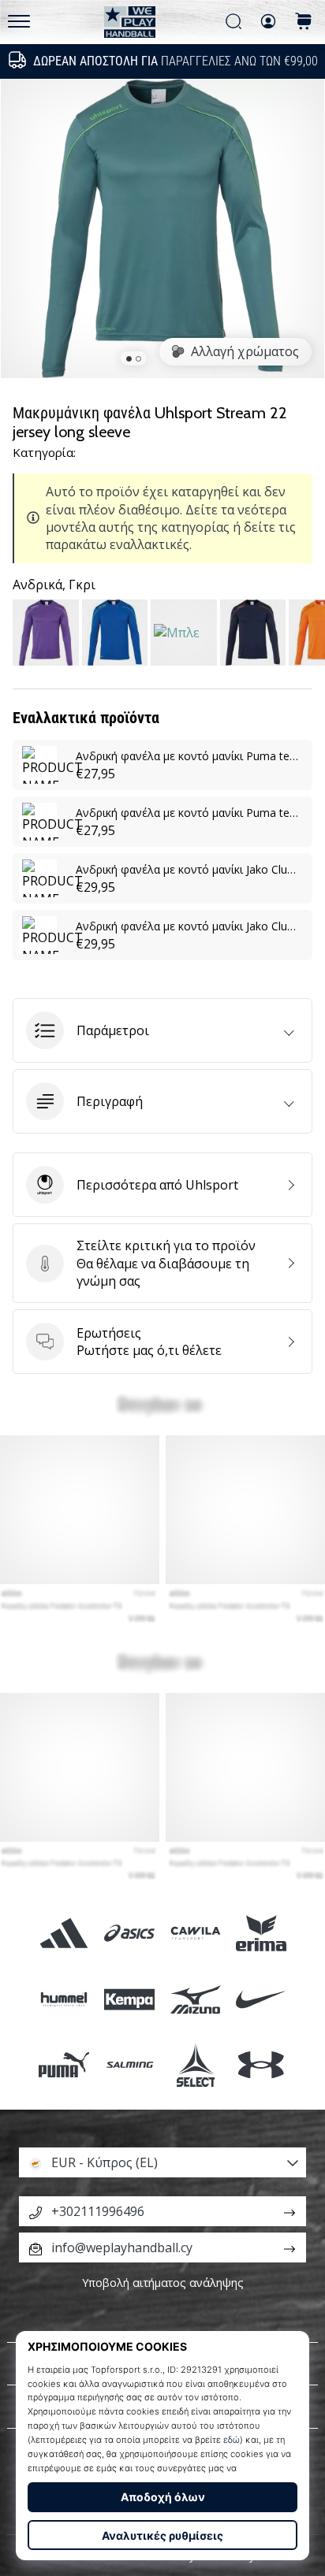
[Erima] (261, 1934)
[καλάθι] (304, 22)
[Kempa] (130, 1999)
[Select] (195, 2064)
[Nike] (261, 1999)
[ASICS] (130, 1934)
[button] (162, 1030)
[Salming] (130, 2064)
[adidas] (64, 1934)
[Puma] (64, 2064)
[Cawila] (195, 1934)
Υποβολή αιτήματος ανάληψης (163, 2283)
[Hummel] (64, 1999)
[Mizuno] (195, 1999)
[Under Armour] (261, 2064)
